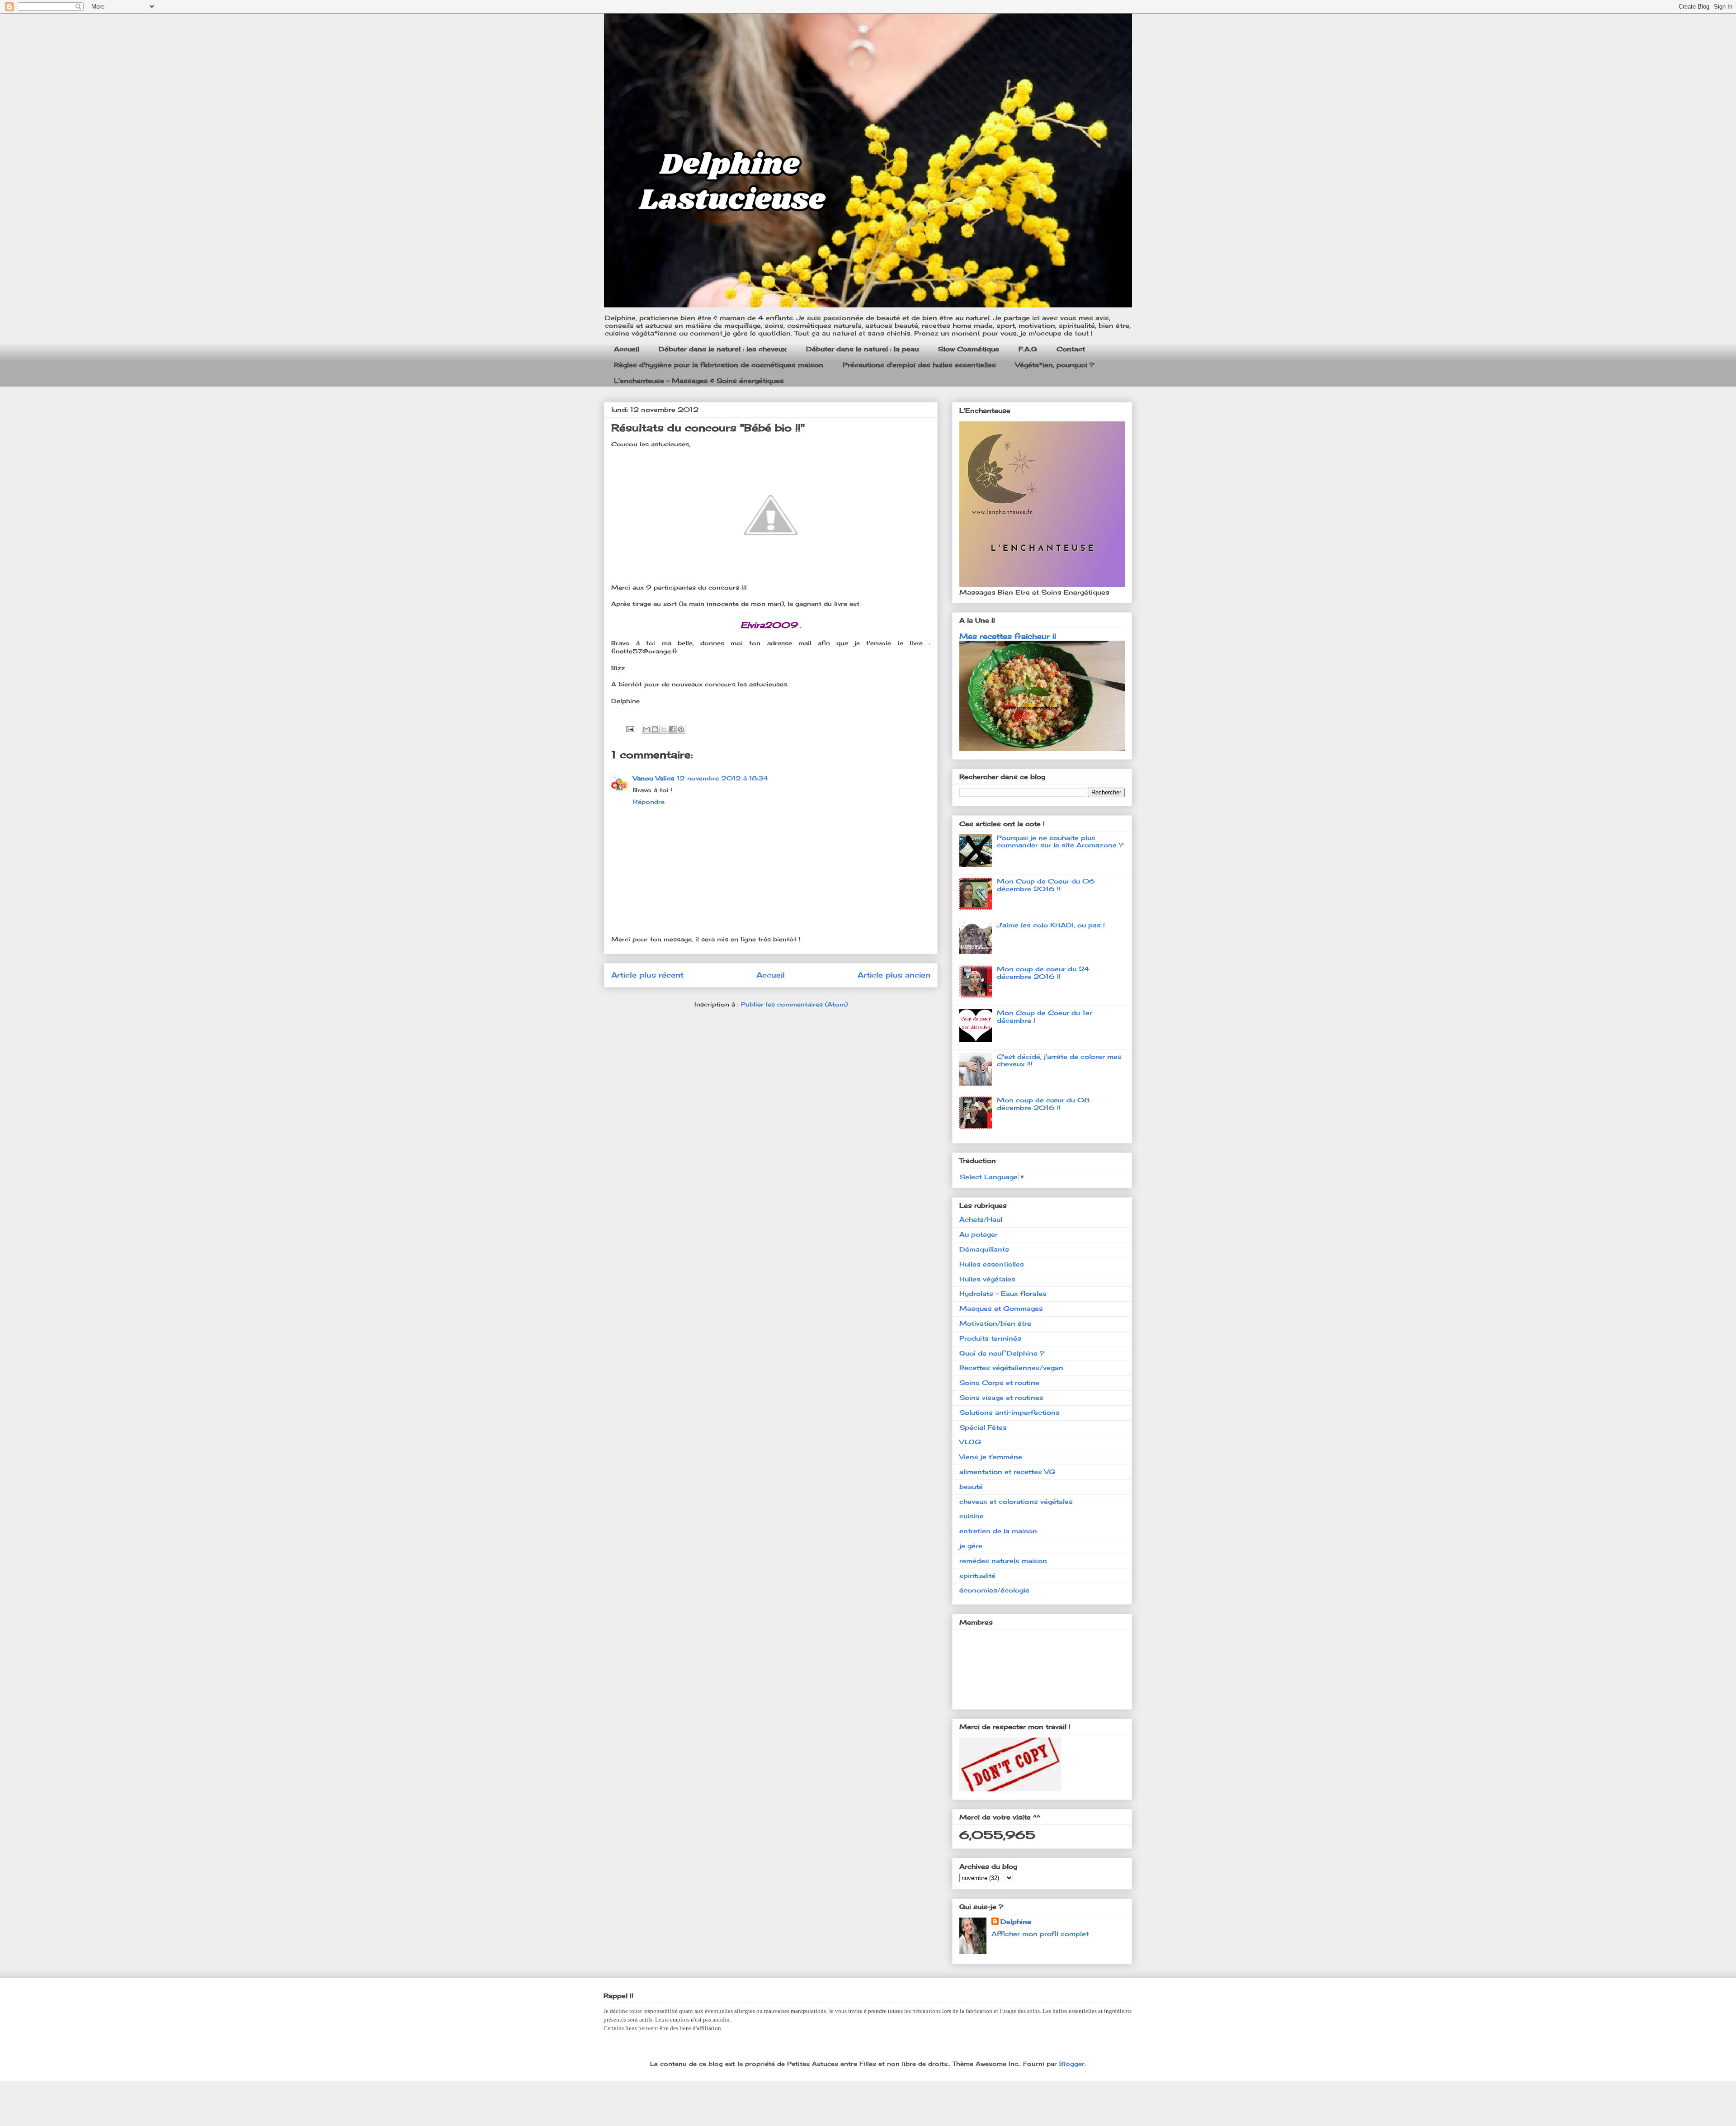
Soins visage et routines (1001, 1397)
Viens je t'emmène (991, 1457)
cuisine (972, 1516)
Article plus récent (647, 975)
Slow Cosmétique (969, 349)
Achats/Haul (981, 1219)
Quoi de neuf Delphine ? (1002, 1353)
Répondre (649, 802)
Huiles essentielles (992, 1264)
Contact (1071, 349)
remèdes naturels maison (1003, 1561)
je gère (971, 1546)
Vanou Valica (653, 778)
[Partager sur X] (664, 729)
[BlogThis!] (655, 729)
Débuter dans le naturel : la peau (862, 349)
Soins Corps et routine (999, 1382)
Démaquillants (984, 1249)
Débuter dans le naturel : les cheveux (723, 349)
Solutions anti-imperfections (1010, 1412)
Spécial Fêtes (983, 1427)
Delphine (1016, 1921)
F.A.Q (1028, 349)
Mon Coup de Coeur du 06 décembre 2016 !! (1046, 885)
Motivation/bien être (995, 1323)
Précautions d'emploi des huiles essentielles (919, 365)
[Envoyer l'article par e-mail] (630, 728)
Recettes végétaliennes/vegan (1011, 1368)
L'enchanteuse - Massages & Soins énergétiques (699, 380)
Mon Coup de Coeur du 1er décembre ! (1045, 1016)
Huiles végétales (987, 1279)
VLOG (970, 1442)
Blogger (1072, 2064)
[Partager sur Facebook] (672, 729)
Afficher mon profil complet (1040, 1934)
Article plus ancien (894, 975)
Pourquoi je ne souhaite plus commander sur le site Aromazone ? (1060, 841)
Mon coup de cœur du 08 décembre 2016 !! (1043, 1104)
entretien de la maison (998, 1531)
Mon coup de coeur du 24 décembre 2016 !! (1043, 973)
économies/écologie (994, 1590)
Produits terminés (990, 1338)
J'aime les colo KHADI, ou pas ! (1051, 925)
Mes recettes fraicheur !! (1008, 636)
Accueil (627, 349)
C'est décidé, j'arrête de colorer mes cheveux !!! (1059, 1060)
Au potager (979, 1234)
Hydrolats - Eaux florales (1003, 1293)
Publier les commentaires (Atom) (794, 1004)
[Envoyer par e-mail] (646, 729)
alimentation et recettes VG (1007, 1472)
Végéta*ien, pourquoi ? (1055, 365)
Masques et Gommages (1001, 1308)
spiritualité (977, 1576)
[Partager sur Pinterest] (681, 729)
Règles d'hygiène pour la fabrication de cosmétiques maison (719, 365)
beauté (971, 1486)
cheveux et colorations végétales (1016, 1501)
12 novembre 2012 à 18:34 (722, 778)
